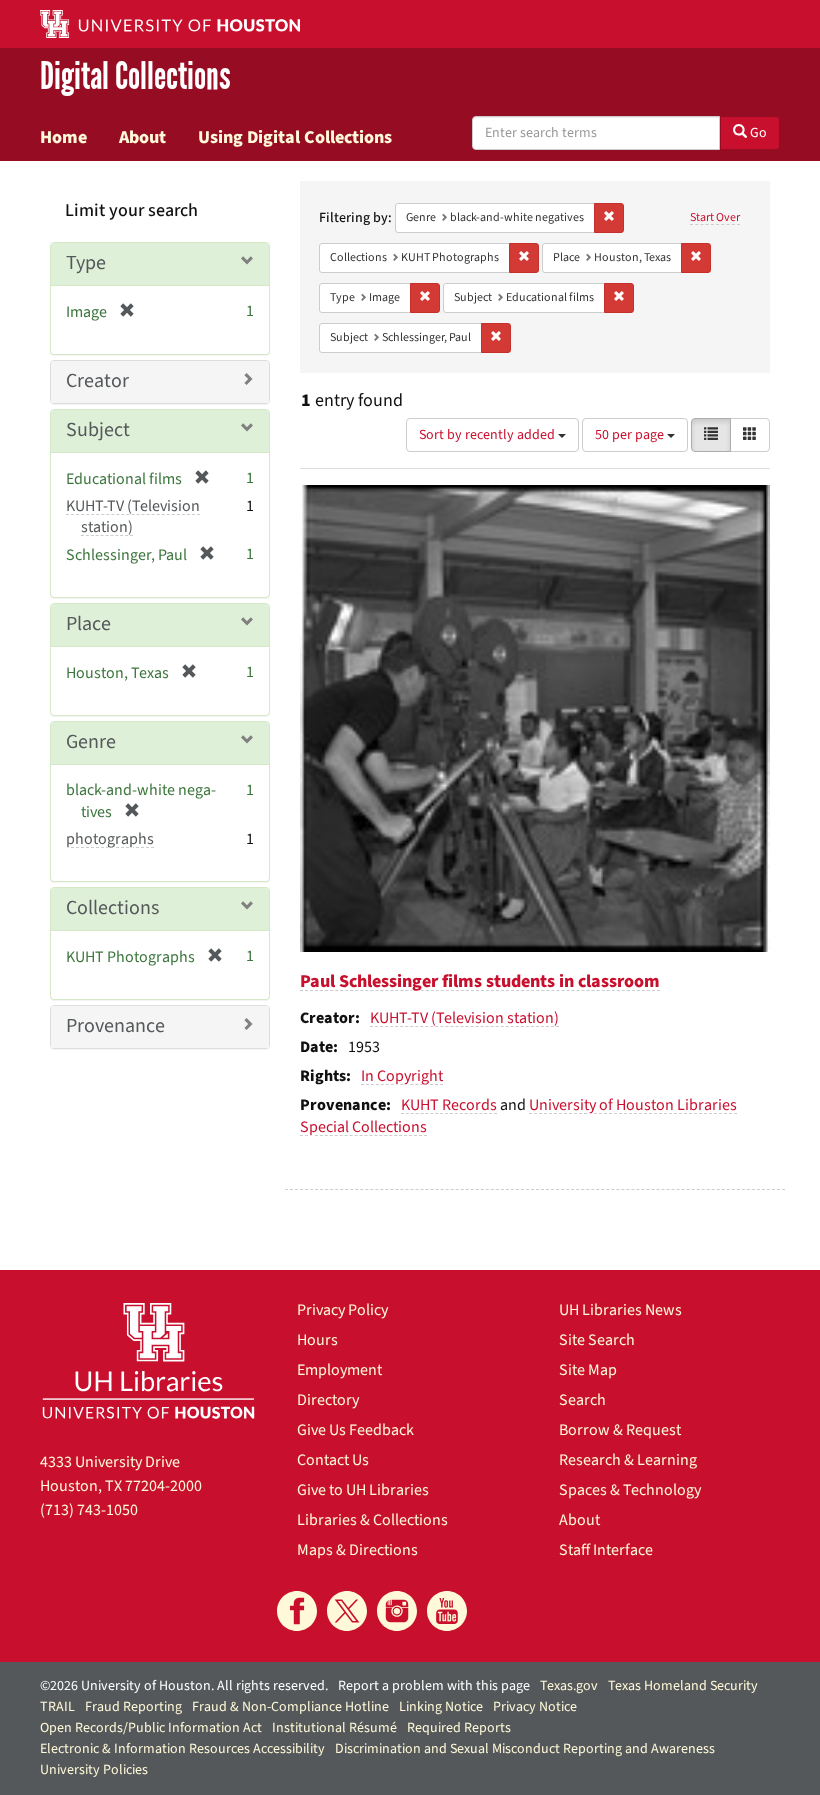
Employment (339, 1370)
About (142, 137)
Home (63, 137)
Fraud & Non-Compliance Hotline (290, 1707)
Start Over (715, 217)
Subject (98, 430)
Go (757, 133)
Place (88, 624)
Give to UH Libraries (363, 1490)
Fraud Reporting (133, 1707)
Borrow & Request (620, 1430)
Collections (112, 908)
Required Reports (459, 1728)
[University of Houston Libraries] (148, 1360)
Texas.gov (569, 1686)
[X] (347, 1611)
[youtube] (447, 1611)
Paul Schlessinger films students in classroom (480, 981)
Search (582, 1400)
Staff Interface (606, 1550)
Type (86, 263)
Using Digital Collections (295, 137)
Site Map (588, 1370)
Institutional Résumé (334, 1728)
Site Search (597, 1340)
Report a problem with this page (434, 1686)
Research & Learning (628, 1460)
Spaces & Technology (630, 1490)
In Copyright (402, 1076)
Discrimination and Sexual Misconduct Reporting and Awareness (525, 1749)
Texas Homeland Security (683, 1686)
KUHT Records (449, 1105)
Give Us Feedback (355, 1430)
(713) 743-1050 (89, 1510)
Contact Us (333, 1460)
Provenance (115, 1026)
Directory (328, 1400)
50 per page (631, 435)
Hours (317, 1340)
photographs (110, 839)
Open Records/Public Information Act (151, 1728)
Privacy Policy (342, 1310)
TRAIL (57, 1707)
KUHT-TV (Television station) (464, 1018)
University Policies (94, 1770)
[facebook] (297, 1611)
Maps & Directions (357, 1550)
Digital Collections (135, 76)
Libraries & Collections (372, 1520)
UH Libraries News (620, 1310)
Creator (97, 381)
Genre (91, 742)
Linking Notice (441, 1707)
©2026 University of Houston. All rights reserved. (184, 1686)
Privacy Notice (535, 1707)
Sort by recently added (488, 435)
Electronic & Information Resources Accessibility (182, 1749)
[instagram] (397, 1611)
